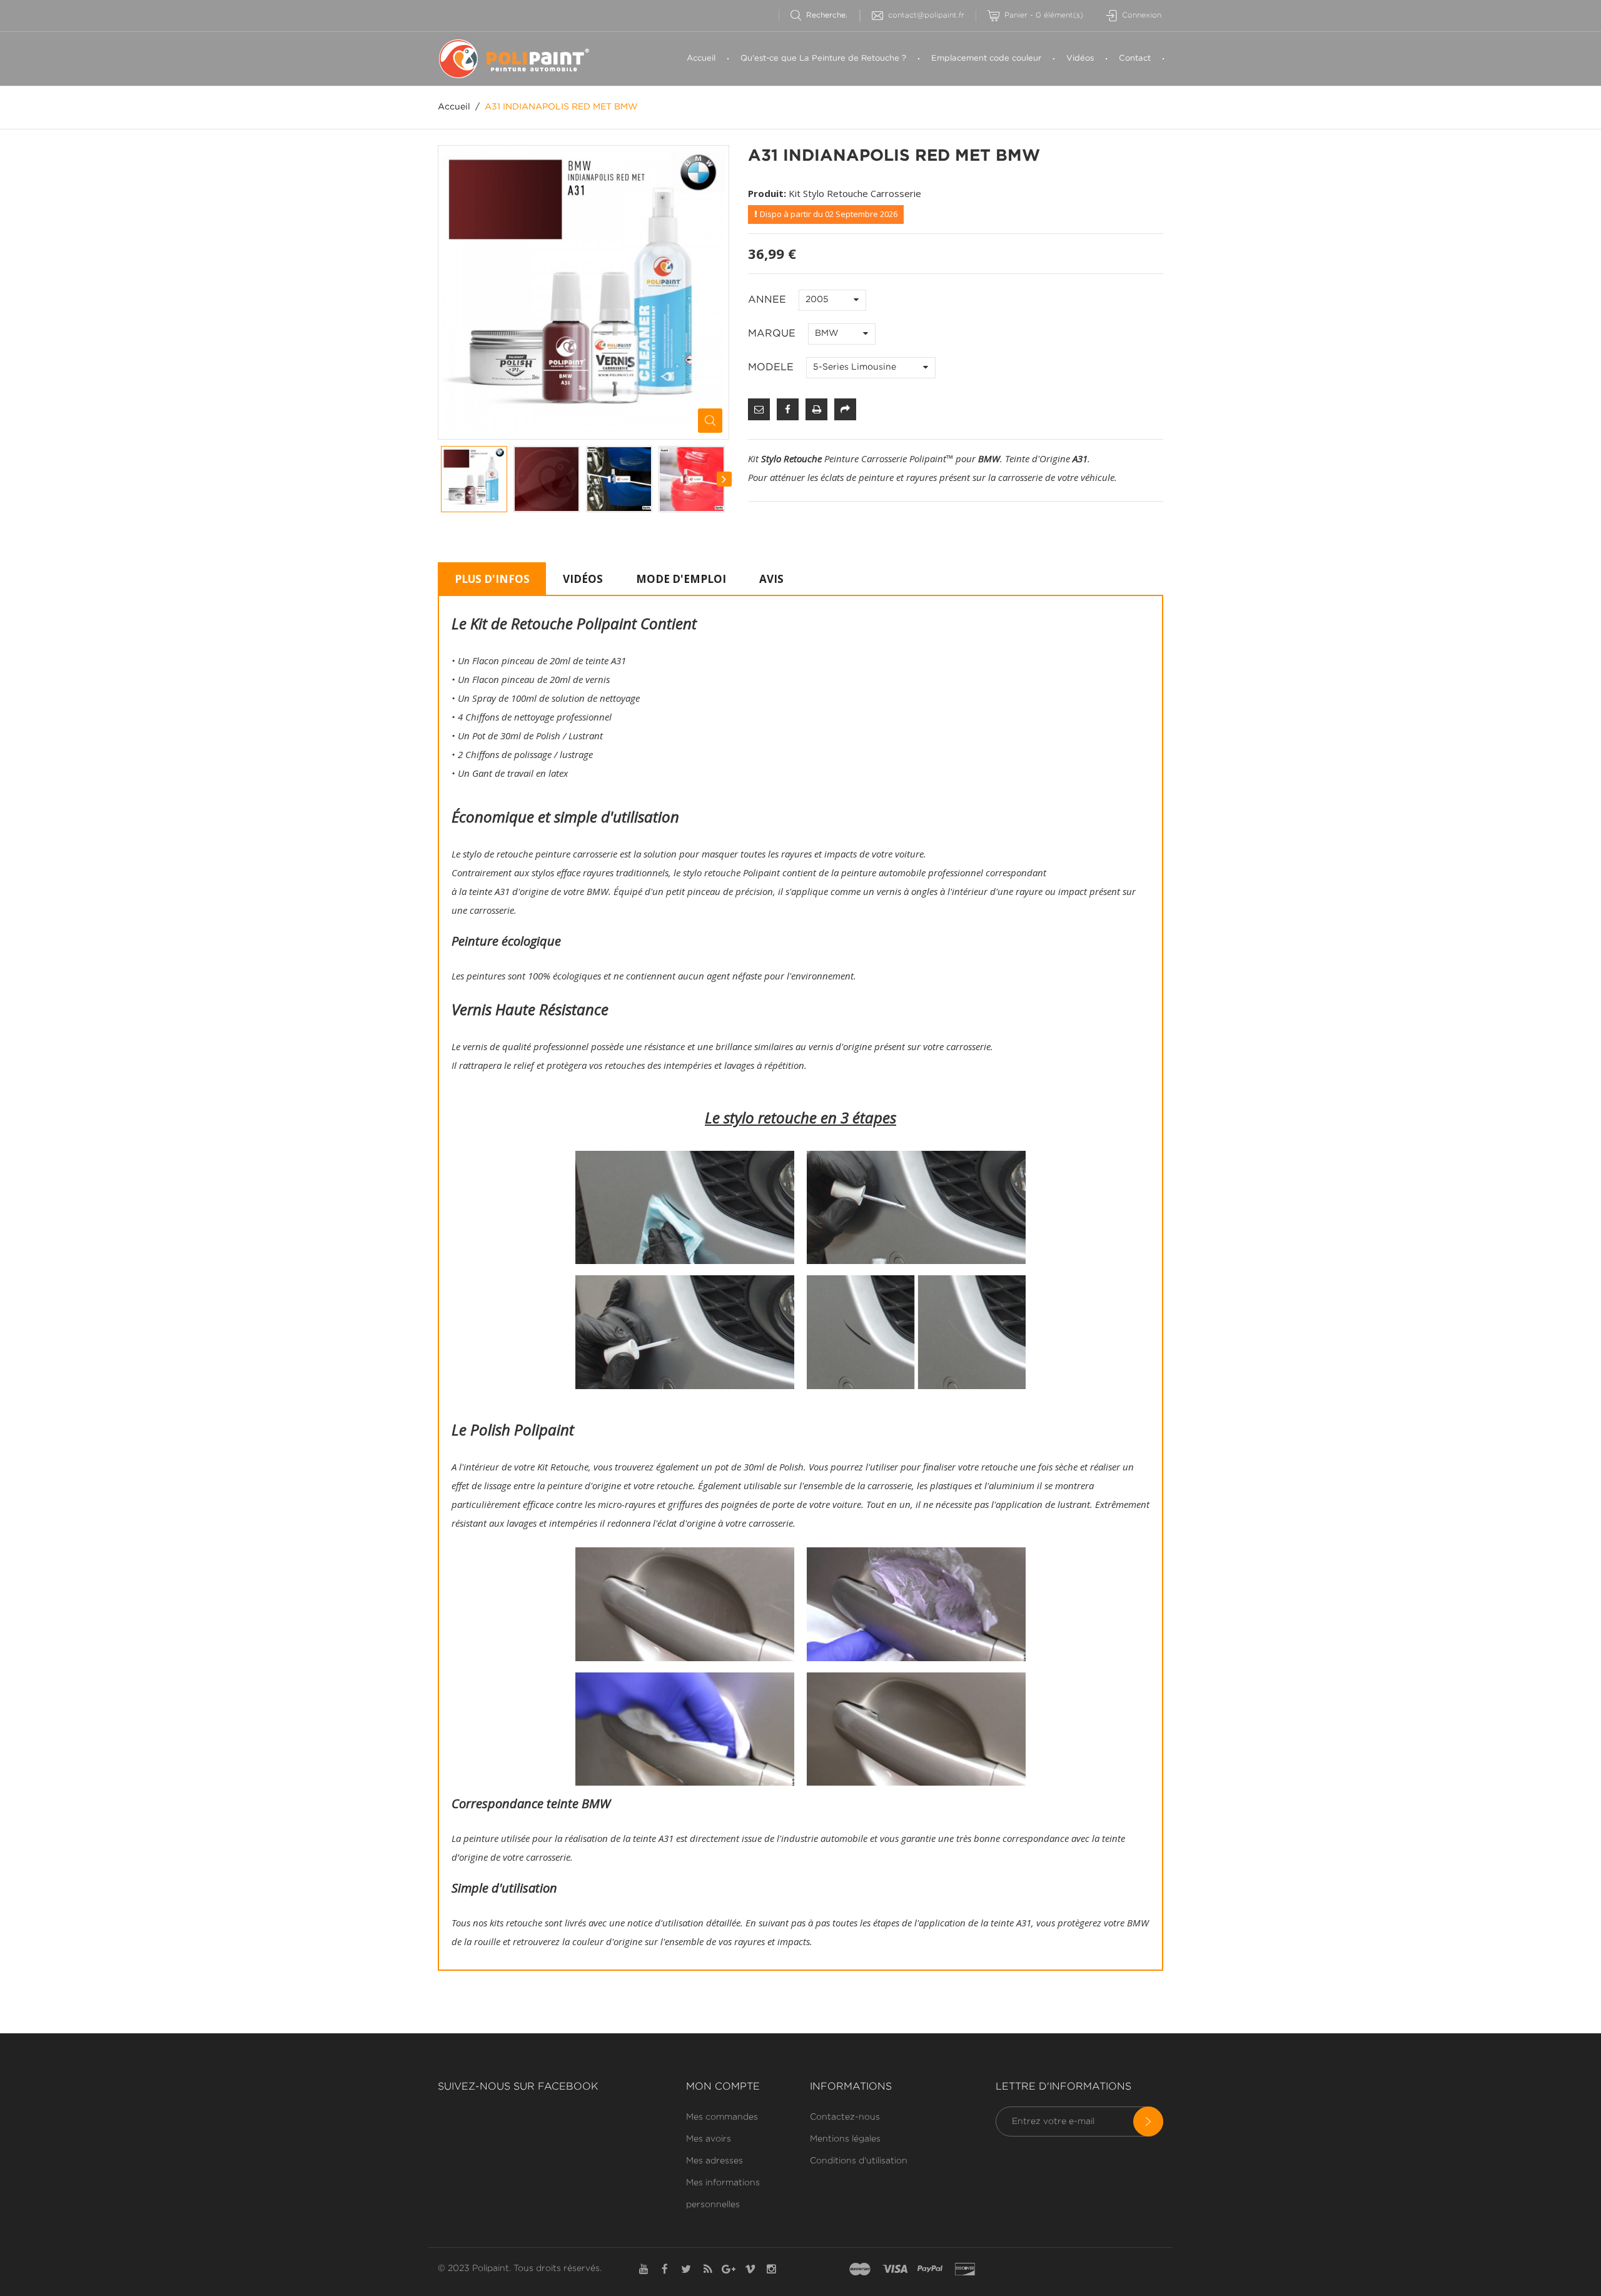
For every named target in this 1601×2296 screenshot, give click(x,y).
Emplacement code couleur (986, 58)
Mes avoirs (709, 2139)
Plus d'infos (492, 579)
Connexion (1142, 15)
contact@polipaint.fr (926, 15)
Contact (1135, 58)
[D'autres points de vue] (442, 479)
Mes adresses (715, 2161)
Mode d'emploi (681, 579)
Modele (772, 367)
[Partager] (845, 409)
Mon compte (723, 2087)
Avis (771, 579)
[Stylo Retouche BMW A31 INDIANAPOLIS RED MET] (474, 479)
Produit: (767, 193)
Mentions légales (845, 2139)
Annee (769, 300)
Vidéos (1080, 58)
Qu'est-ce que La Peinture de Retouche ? (823, 58)
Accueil (701, 58)
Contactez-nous (845, 2117)
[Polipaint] (522, 59)
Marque (773, 334)
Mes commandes (722, 2117)
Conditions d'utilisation (859, 2161)
